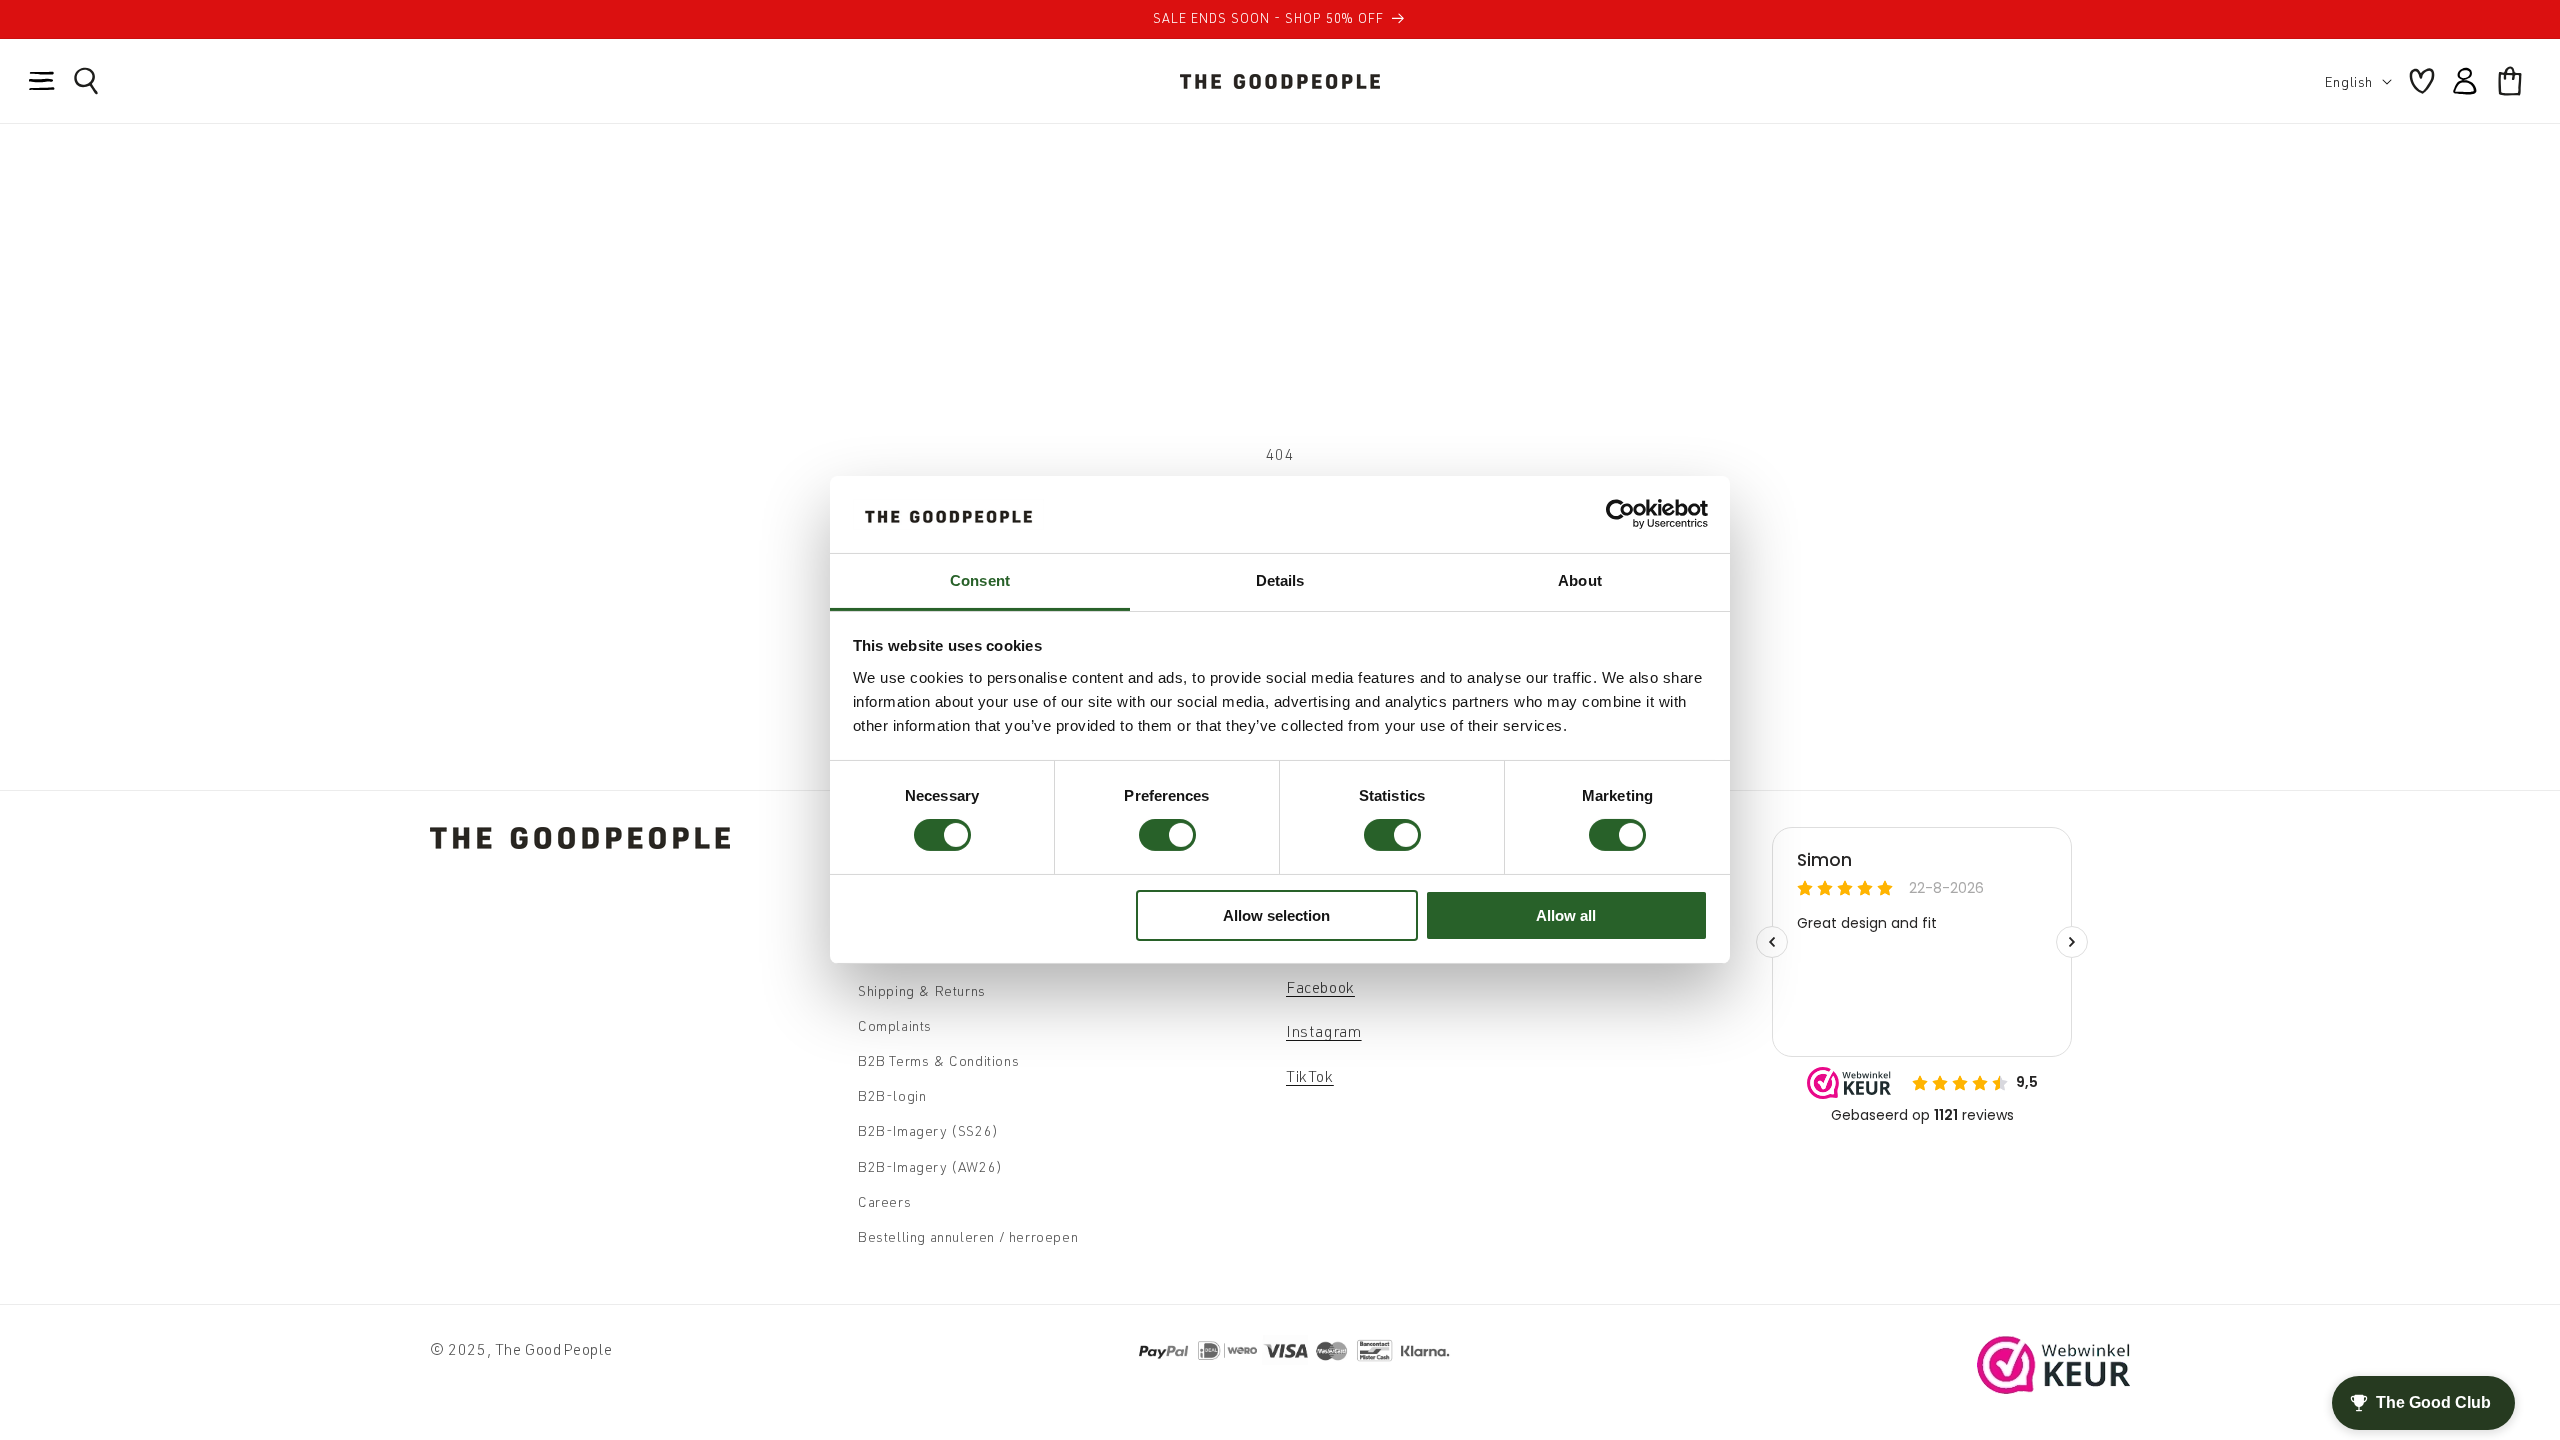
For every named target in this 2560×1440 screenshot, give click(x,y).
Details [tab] (1280, 580)
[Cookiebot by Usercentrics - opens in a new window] (1620, 514)
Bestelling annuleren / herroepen (968, 1236)
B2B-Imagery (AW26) (930, 1166)
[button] (42, 81)
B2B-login (892, 1095)
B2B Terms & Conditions (938, 1060)
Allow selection (1276, 915)
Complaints (895, 1025)
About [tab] (1580, 580)
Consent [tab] (980, 580)
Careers (884, 1201)
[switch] (1167, 835)
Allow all (1566, 915)
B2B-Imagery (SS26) (928, 1130)
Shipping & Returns (922, 990)
